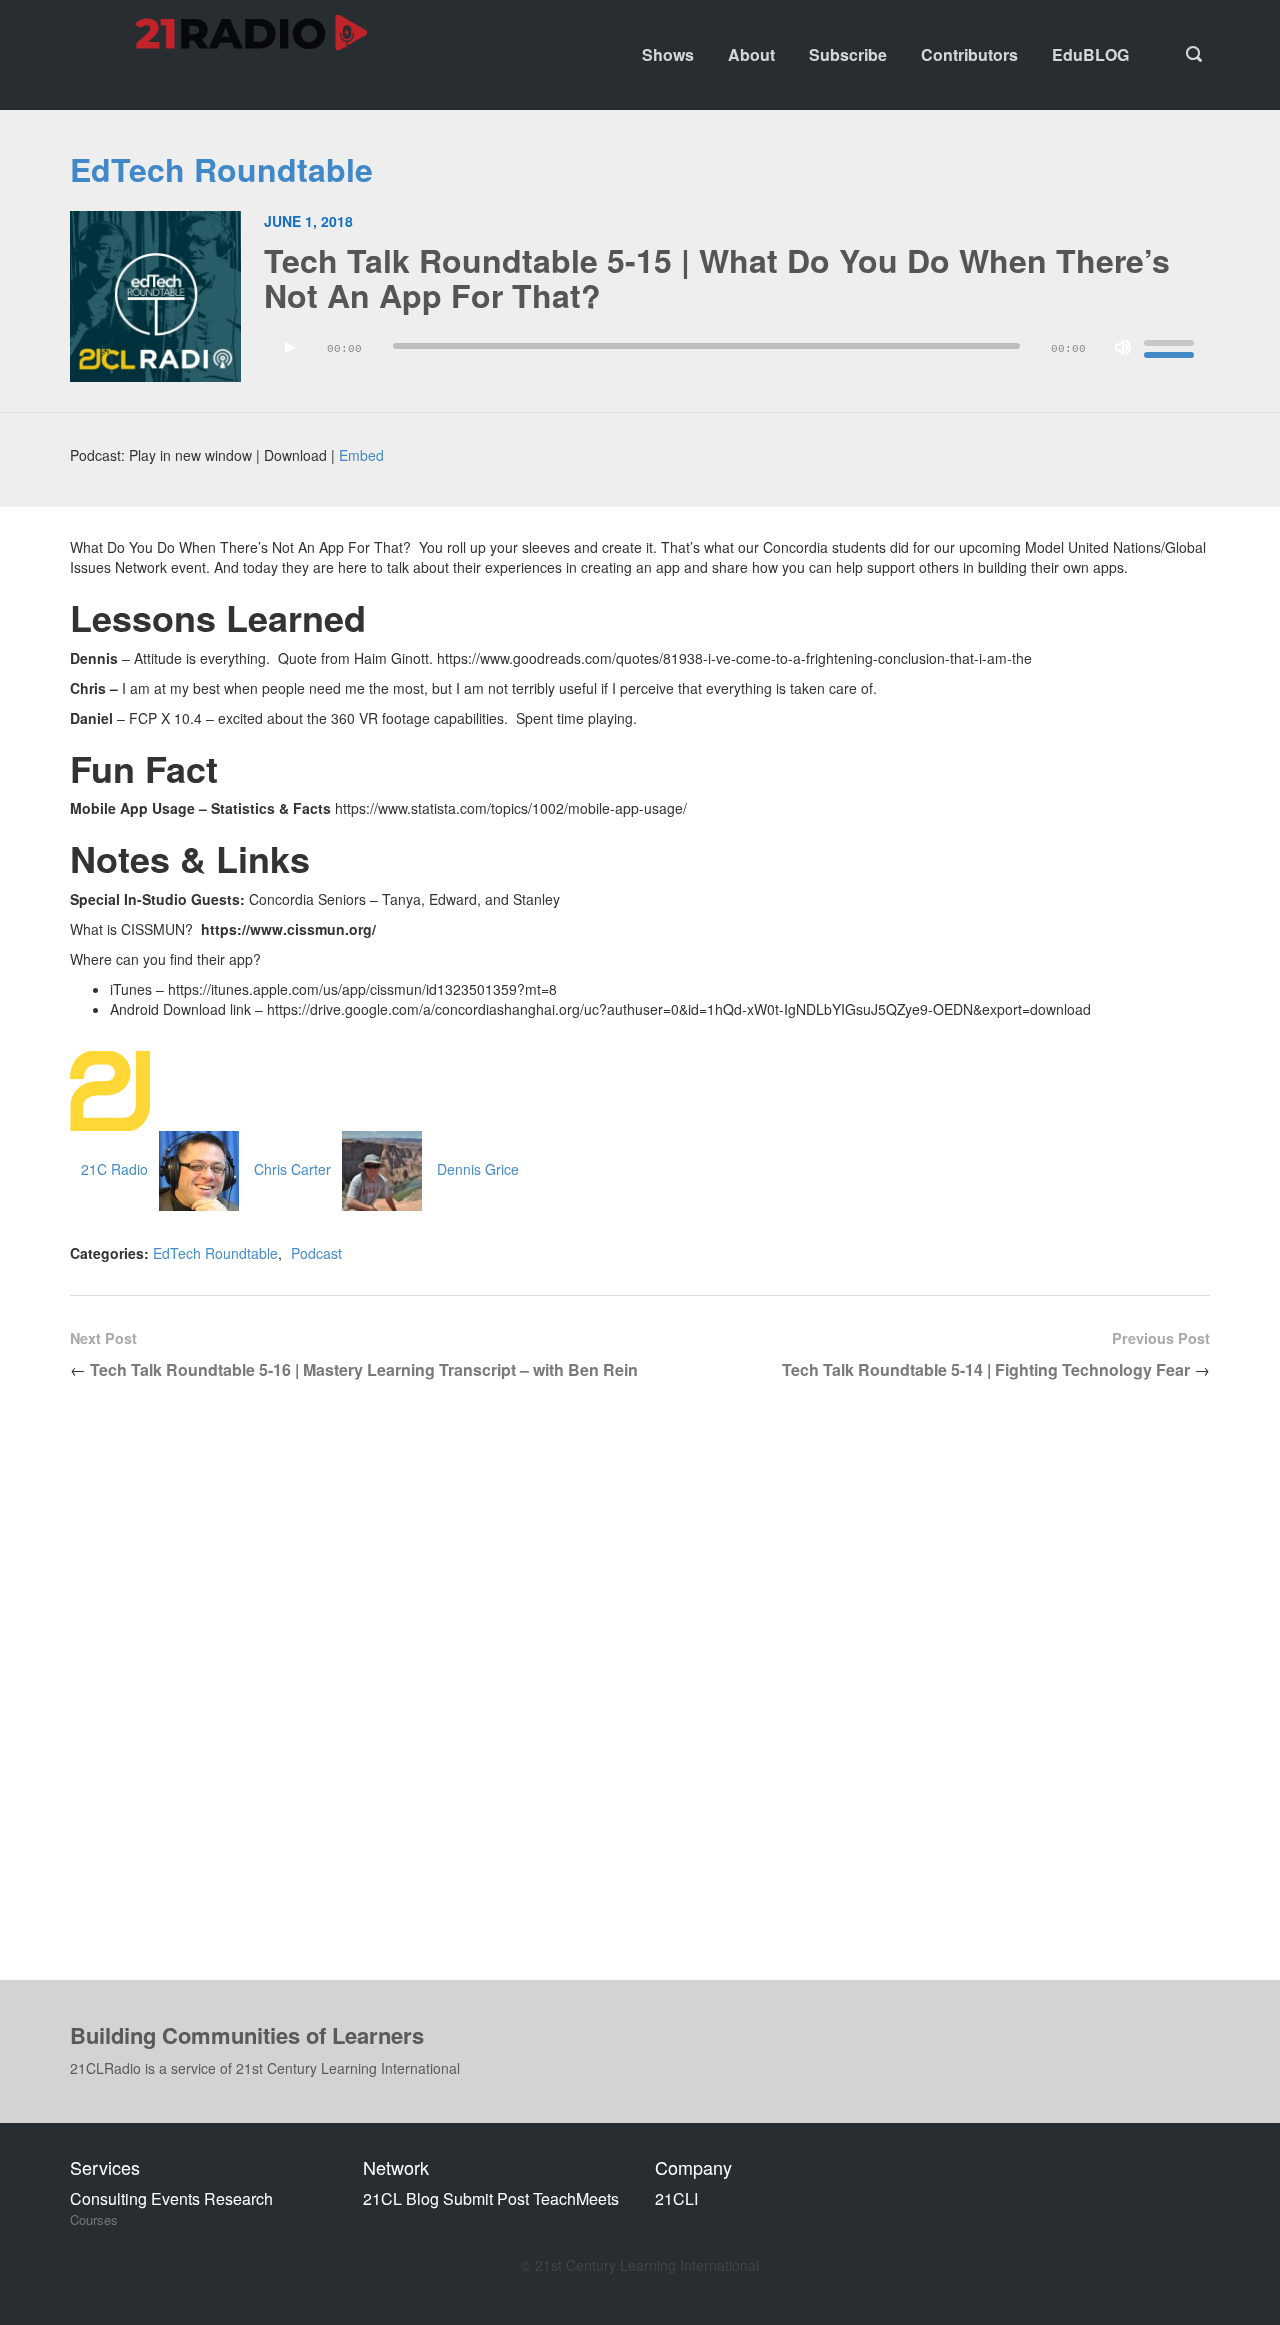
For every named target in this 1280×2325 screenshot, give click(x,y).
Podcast (316, 1253)
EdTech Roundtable (221, 169)
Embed (361, 455)
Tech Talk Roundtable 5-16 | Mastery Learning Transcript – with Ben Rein (364, 1369)
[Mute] (1123, 348)
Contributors (969, 54)
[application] (737, 353)
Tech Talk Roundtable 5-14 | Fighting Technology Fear (986, 1369)
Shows (668, 54)
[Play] (290, 348)
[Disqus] (640, 1696)
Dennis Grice (478, 1169)
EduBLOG (1090, 54)
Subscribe (848, 54)
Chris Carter (292, 1169)
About (751, 54)
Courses (94, 2220)
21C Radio (114, 1169)
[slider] (1172, 346)
